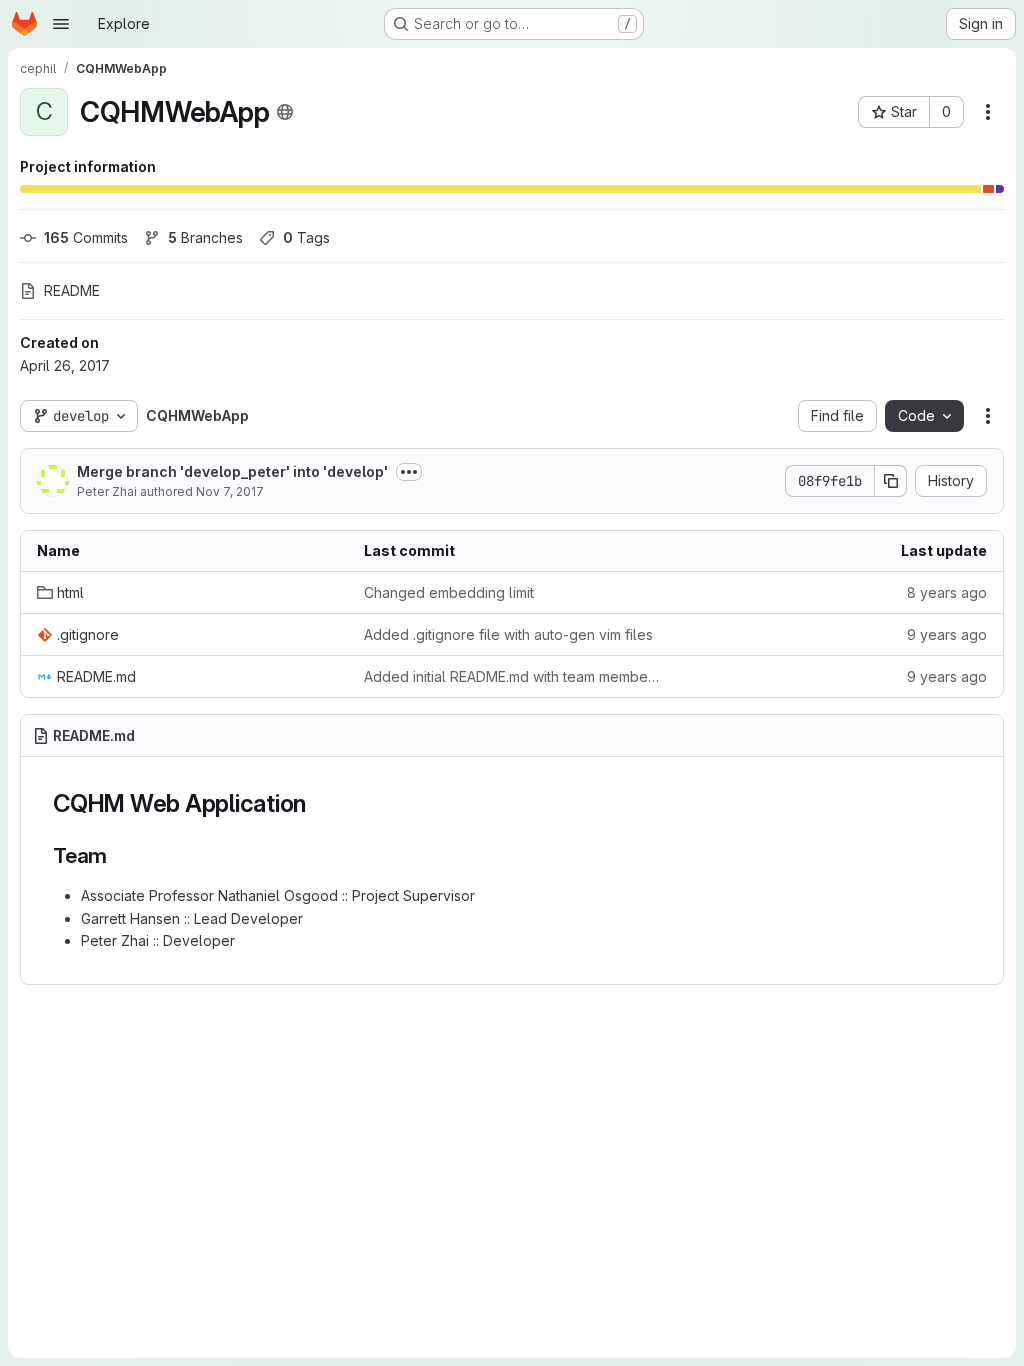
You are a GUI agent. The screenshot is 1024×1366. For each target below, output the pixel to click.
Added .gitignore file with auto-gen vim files (508, 634)
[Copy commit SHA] (891, 481)
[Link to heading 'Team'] (118, 855)
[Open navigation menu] (61, 24)
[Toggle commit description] (409, 472)
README (72, 290)
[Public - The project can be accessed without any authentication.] (285, 112)
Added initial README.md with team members (511, 676)
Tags (306, 237)
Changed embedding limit (449, 592)
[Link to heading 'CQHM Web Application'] (319, 803)
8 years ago (947, 592)
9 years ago (947, 634)
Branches (205, 237)
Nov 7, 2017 (230, 491)
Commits (86, 237)
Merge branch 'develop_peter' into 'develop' (232, 471)
